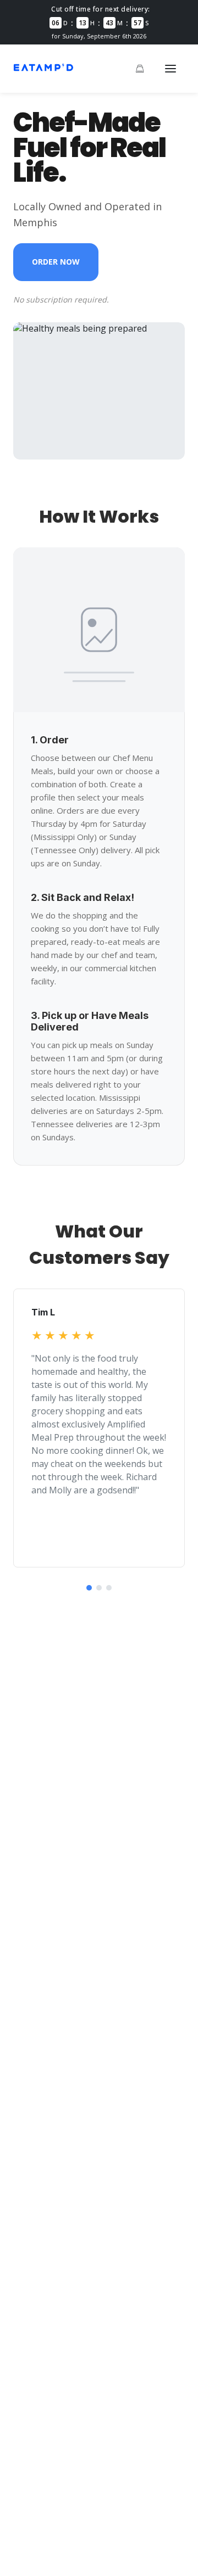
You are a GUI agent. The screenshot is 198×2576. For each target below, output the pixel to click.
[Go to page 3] (109, 1588)
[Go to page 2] (99, 1588)
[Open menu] (170, 69)
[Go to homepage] (43, 70)
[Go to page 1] (89, 1588)
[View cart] (140, 69)
